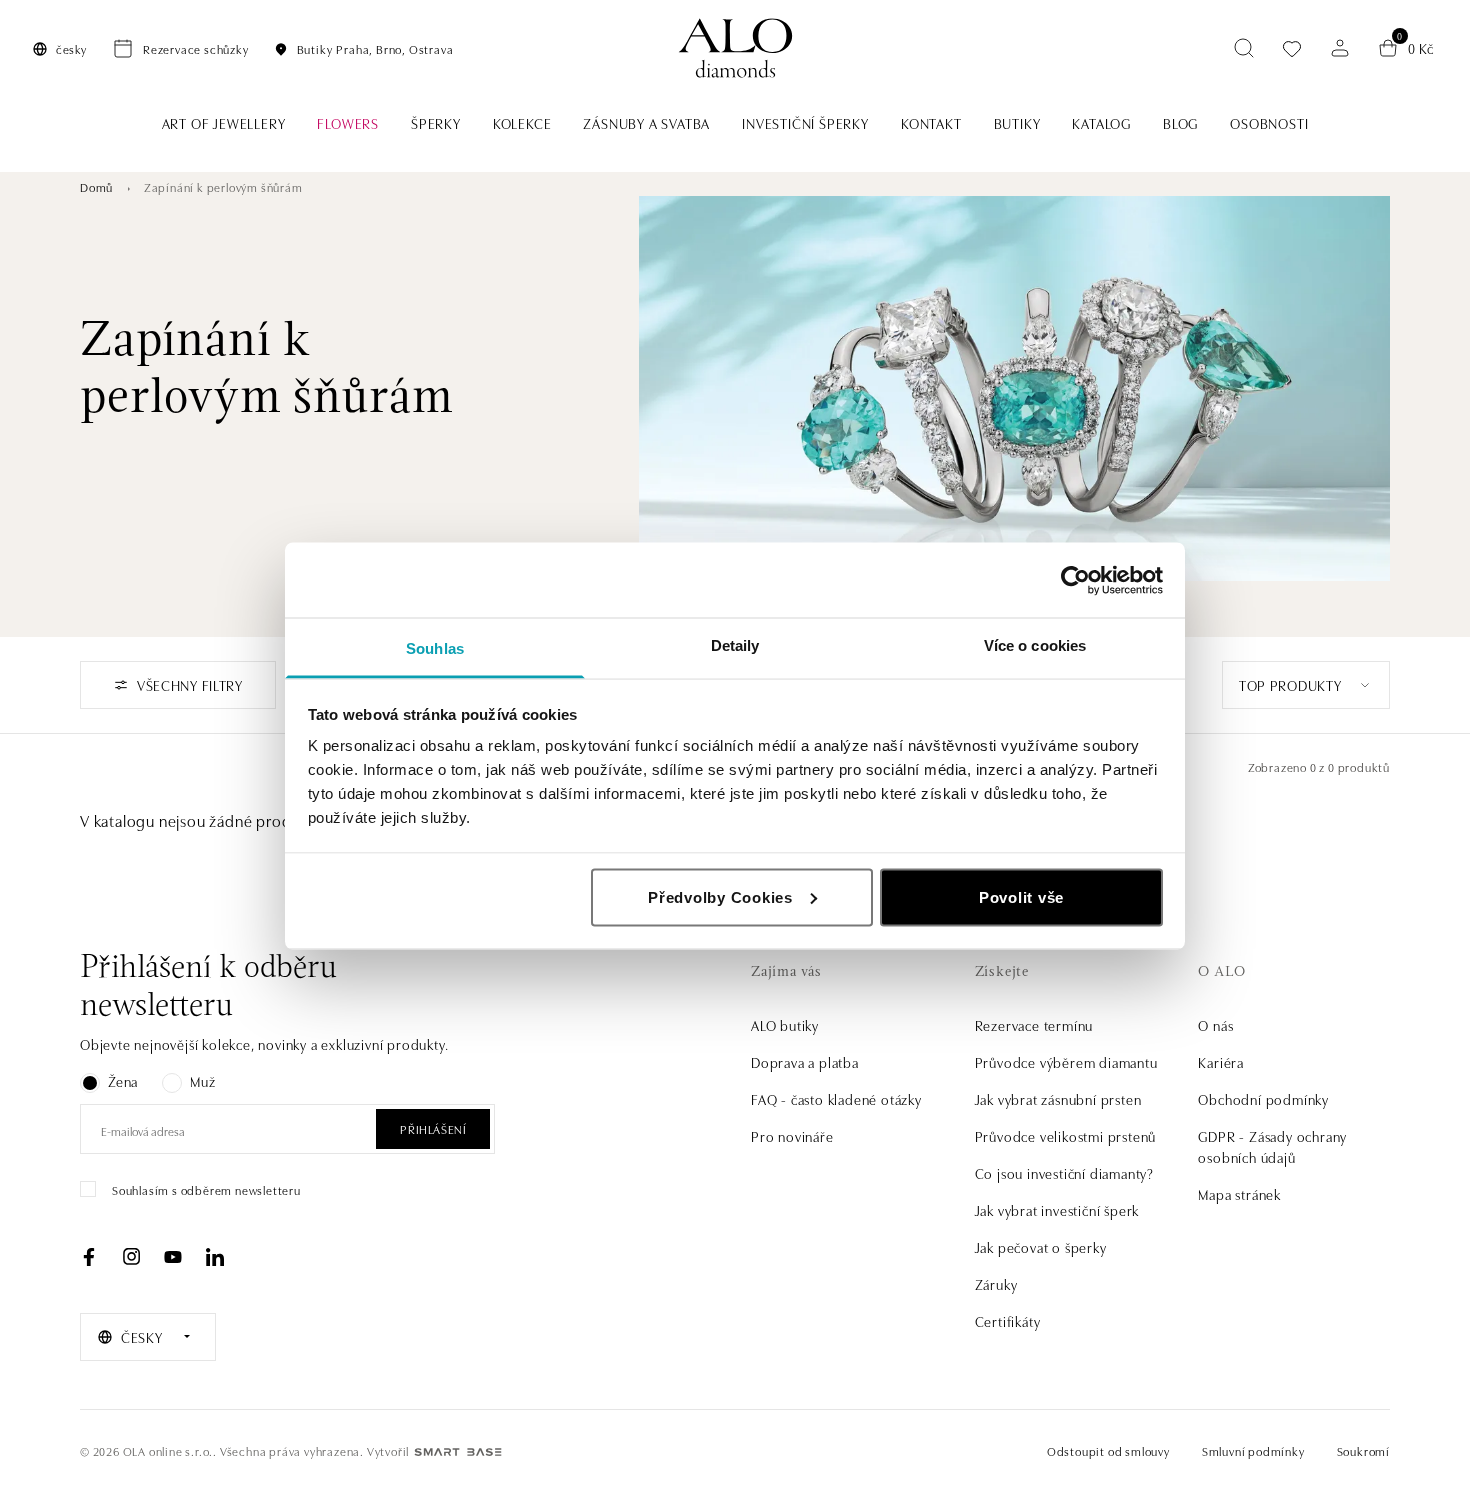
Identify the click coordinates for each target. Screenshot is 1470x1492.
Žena (123, 1081)
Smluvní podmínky (1253, 1450)
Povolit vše (1021, 896)
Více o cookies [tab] (1035, 645)
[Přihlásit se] (1340, 48)
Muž (202, 1081)
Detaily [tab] (735, 645)
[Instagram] (131, 1257)
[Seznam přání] (1292, 48)
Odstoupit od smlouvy (1108, 1450)
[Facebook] (89, 1257)
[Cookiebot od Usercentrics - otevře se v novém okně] (1075, 580)
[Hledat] (1244, 48)
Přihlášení (433, 1128)
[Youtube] (173, 1257)
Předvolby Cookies (720, 896)
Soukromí (1363, 1450)
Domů (96, 186)
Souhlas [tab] (435, 648)
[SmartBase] (458, 1452)
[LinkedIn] (215, 1257)
